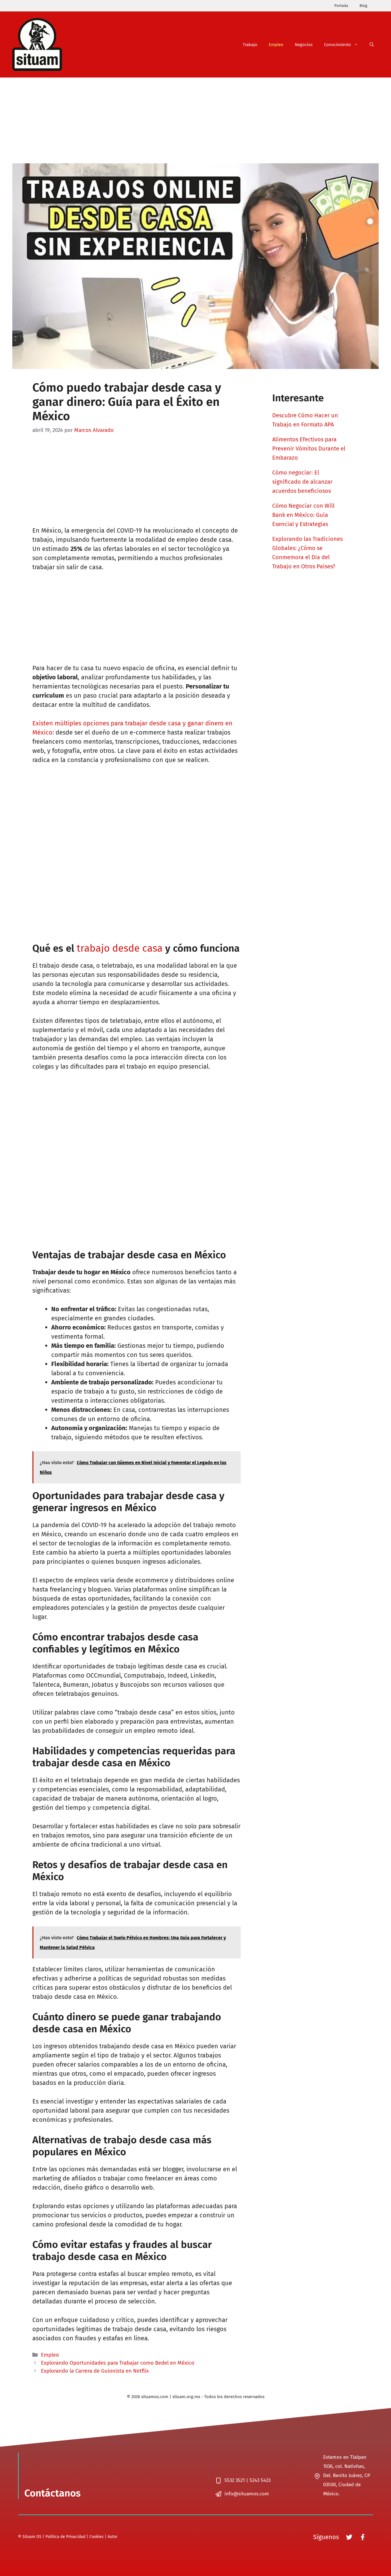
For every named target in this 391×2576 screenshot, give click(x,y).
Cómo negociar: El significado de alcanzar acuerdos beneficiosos (302, 482)
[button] (372, 45)
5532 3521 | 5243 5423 (247, 2480)
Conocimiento (337, 45)
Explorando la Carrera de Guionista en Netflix (95, 2371)
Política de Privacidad (65, 2537)
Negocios (304, 45)
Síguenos (326, 2537)
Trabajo (250, 45)
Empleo (276, 45)
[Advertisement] (195, 120)
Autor (112, 2537)
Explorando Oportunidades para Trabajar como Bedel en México (118, 2363)
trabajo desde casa (120, 948)
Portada (341, 6)
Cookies (96, 2537)
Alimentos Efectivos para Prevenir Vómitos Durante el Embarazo (309, 448)
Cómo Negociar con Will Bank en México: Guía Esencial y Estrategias (303, 515)
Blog (363, 6)
